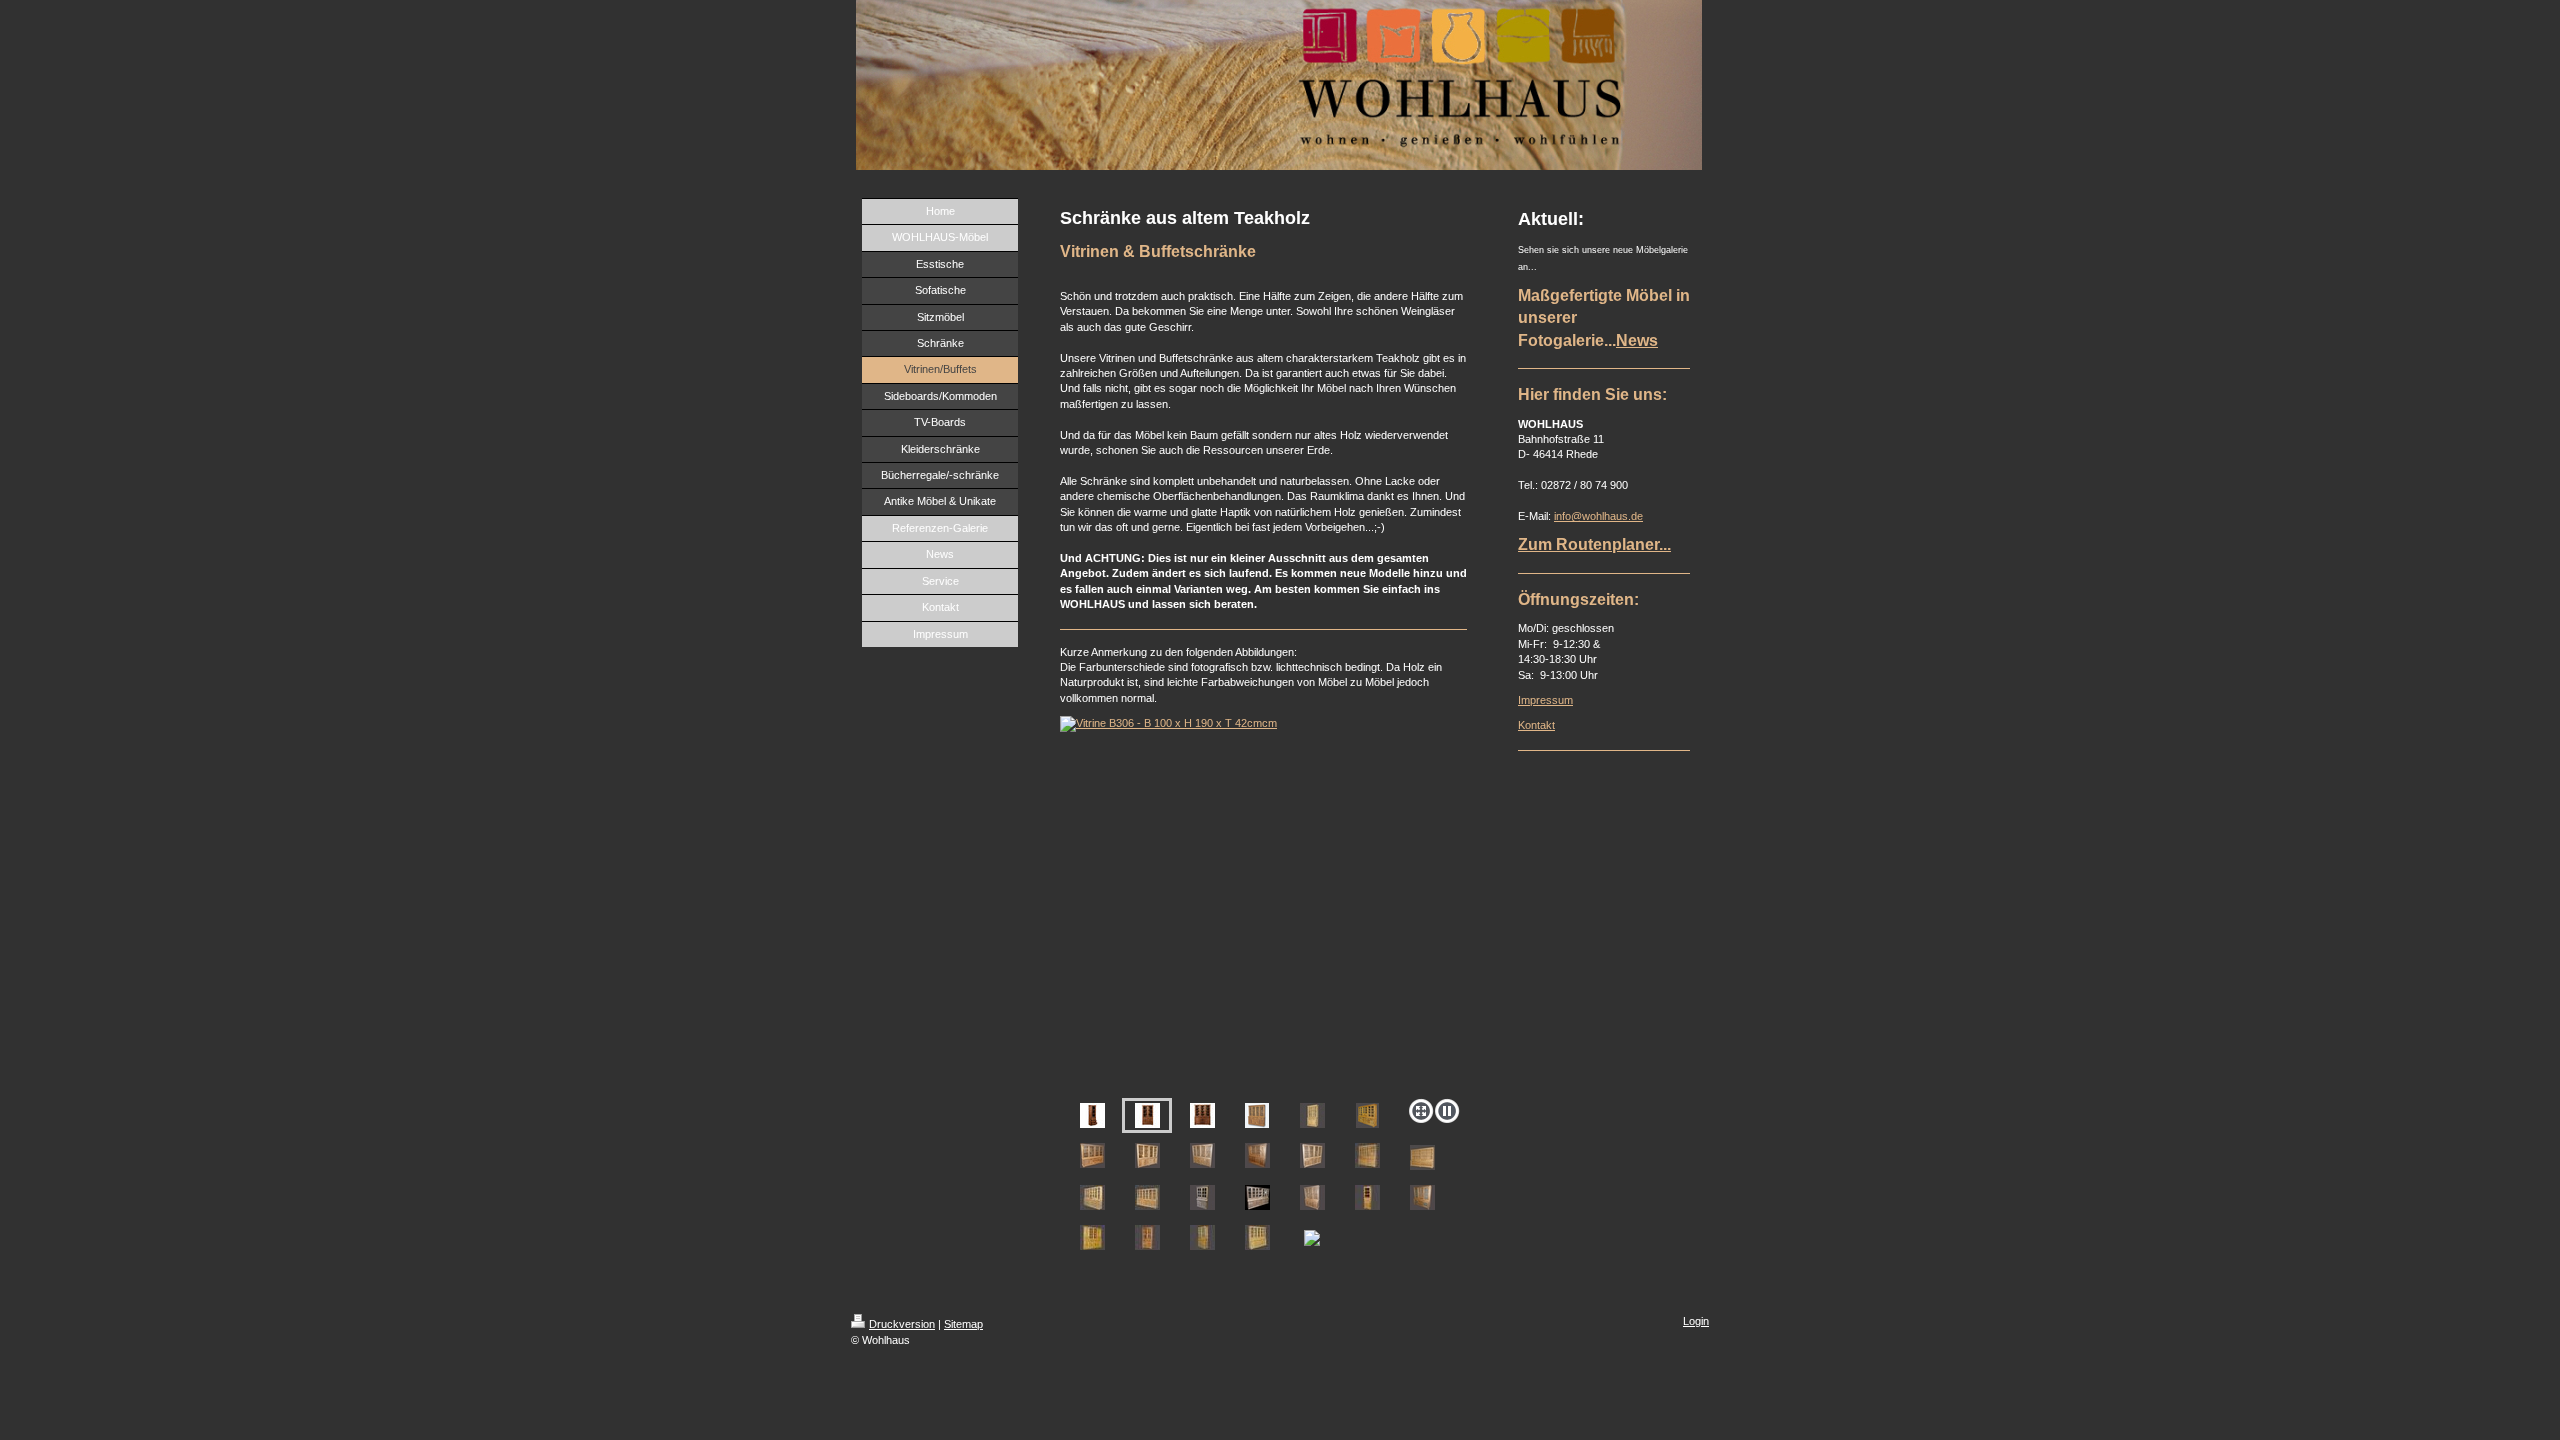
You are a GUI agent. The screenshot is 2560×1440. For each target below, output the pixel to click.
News (1637, 340)
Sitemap (963, 1324)
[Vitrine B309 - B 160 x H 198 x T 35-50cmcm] (1202, 1115)
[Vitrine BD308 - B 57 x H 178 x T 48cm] (1092, 1115)
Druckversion (902, 1324)
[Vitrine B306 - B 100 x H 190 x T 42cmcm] (1263, 903)
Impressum (1545, 700)
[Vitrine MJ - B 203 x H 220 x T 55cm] (1257, 1115)
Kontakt (1536, 725)
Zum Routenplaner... (1594, 544)
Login (1696, 1321)
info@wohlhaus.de (1598, 516)
